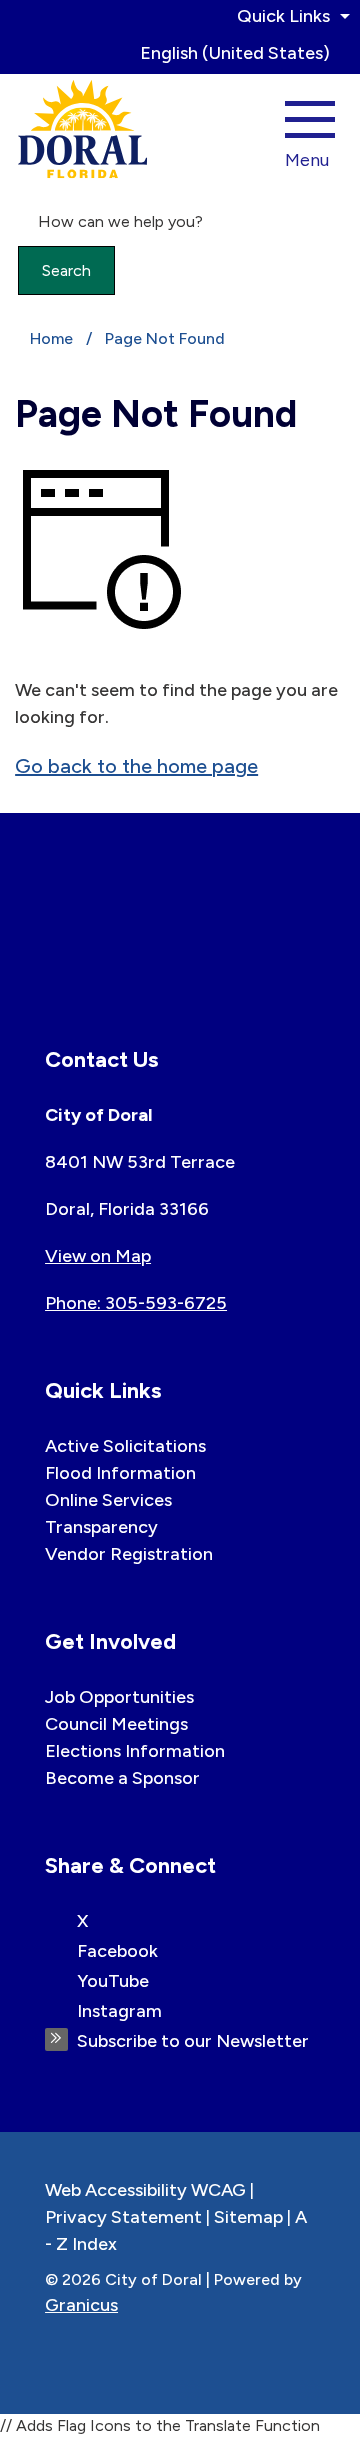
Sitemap (248, 2217)
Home (51, 338)
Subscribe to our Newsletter (193, 2041)
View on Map (98, 1256)
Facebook (117, 1951)
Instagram (119, 2011)
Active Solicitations (125, 1446)
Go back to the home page (136, 766)
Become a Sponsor (122, 1778)
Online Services (108, 1500)
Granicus (81, 2305)
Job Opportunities (119, 1697)
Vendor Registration (129, 1554)
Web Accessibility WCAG (145, 2190)
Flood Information (120, 1473)
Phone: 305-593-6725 (136, 1303)
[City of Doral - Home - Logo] (83, 129)
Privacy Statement (123, 2217)
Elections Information (135, 1751)
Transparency (101, 1527)
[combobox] (242, 53)
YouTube (113, 1981)
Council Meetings (116, 1724)
